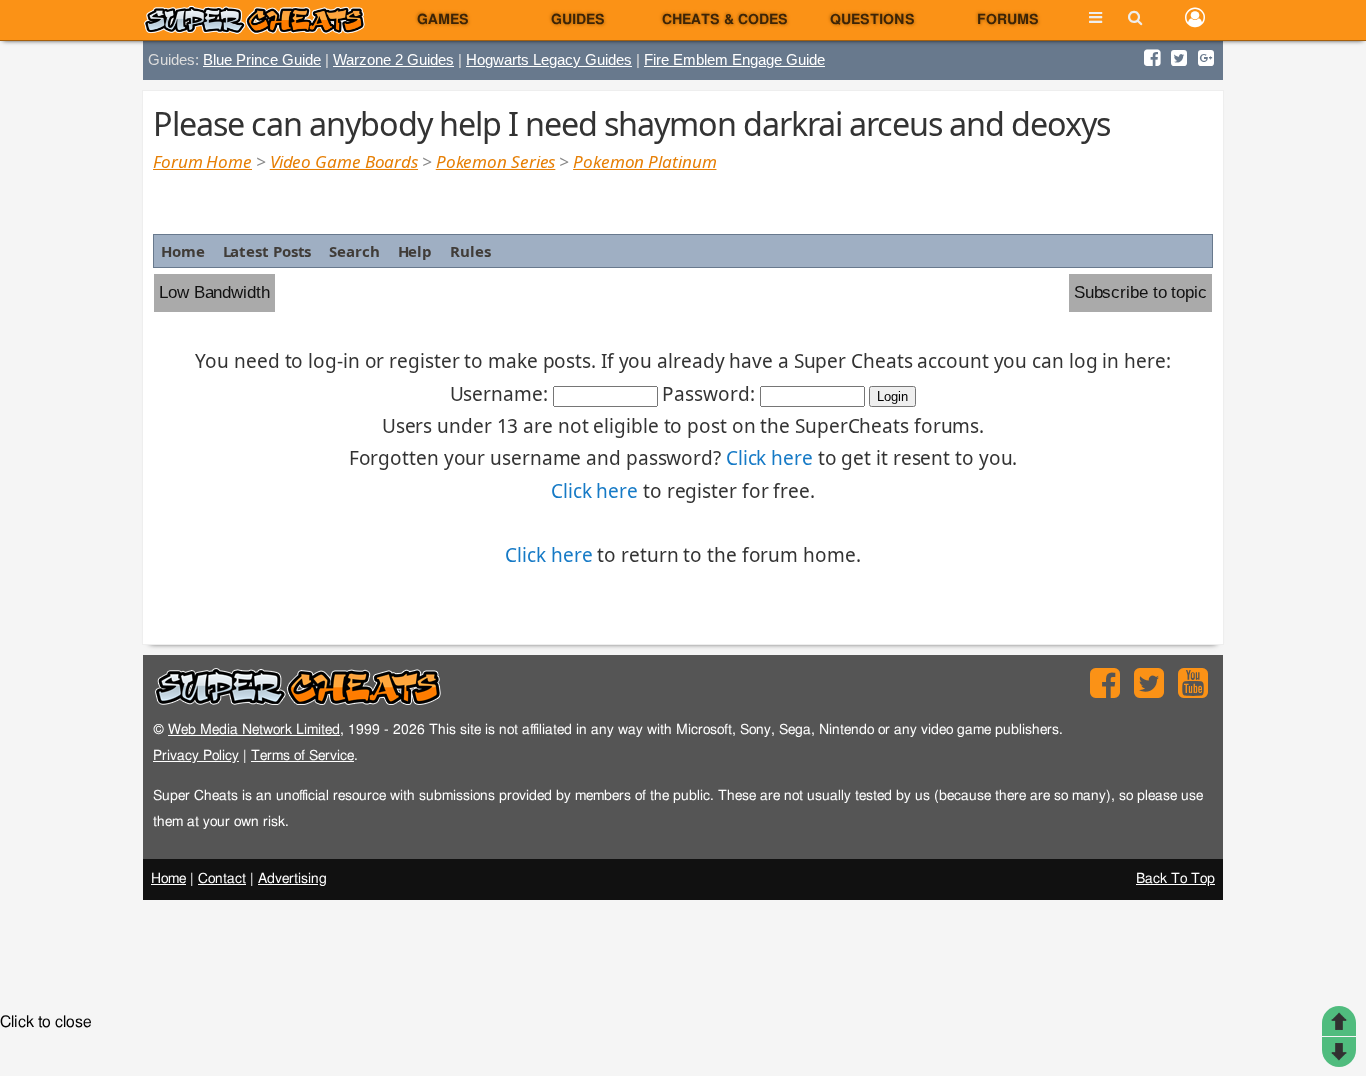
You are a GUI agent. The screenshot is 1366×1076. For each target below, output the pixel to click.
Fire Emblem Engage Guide (734, 59)
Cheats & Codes (725, 20)
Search (354, 251)
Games (443, 20)
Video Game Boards (344, 161)
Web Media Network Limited (254, 729)
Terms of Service (302, 755)
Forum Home (202, 161)
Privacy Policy (196, 755)
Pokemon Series (496, 161)
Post (1339, 1052)
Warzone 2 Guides (393, 59)
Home (183, 251)
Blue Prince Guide (262, 59)
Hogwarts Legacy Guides (549, 59)
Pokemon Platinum (644, 161)
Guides (578, 20)
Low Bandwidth (214, 292)
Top (1339, 1021)
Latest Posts (267, 251)
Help (415, 251)
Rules (470, 251)
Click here (769, 458)
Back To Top (1175, 879)
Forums (1008, 20)
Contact (222, 879)
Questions (872, 20)
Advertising (292, 879)
